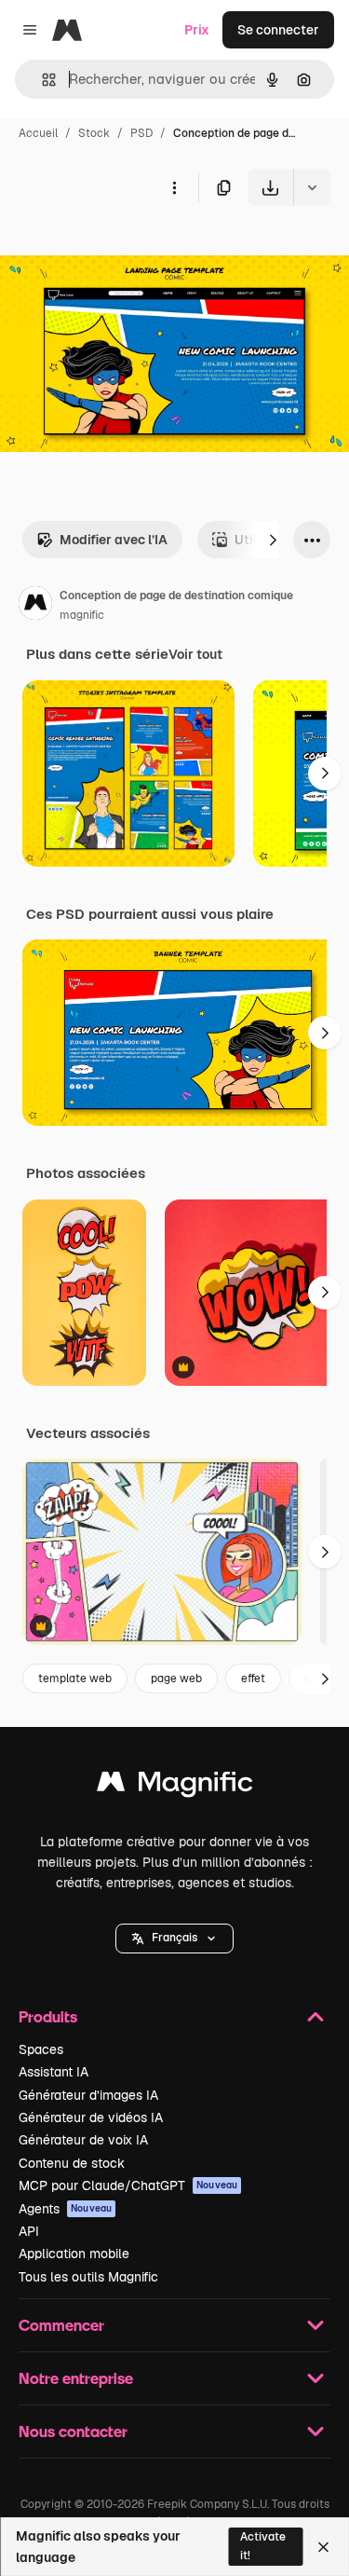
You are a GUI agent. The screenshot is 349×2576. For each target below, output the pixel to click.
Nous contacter (73, 2431)
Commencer (61, 2325)
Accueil (38, 133)
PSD (141, 133)
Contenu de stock (72, 2163)
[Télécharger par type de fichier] (312, 187)
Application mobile (74, 2254)
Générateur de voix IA (83, 2140)
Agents (65, 2209)
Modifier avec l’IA (114, 540)
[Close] (323, 2547)
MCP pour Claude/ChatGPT (128, 2185)
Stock (94, 133)
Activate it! (263, 2546)
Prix (197, 30)
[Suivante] (273, 540)
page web (176, 1679)
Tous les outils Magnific (88, 2277)
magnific (82, 615)
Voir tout (195, 654)
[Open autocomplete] (41, 80)
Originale (123, 249)
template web (75, 1679)
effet (253, 1679)
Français (174, 1938)
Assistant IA (54, 2072)
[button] (174, 1939)
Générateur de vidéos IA (91, 2117)
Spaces (41, 2049)
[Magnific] (175, 1786)
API (29, 2231)
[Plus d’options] (174, 187)
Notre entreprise (76, 2378)
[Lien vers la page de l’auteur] (35, 606)
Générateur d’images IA (88, 2095)
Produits (48, 2016)
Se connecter (278, 30)
